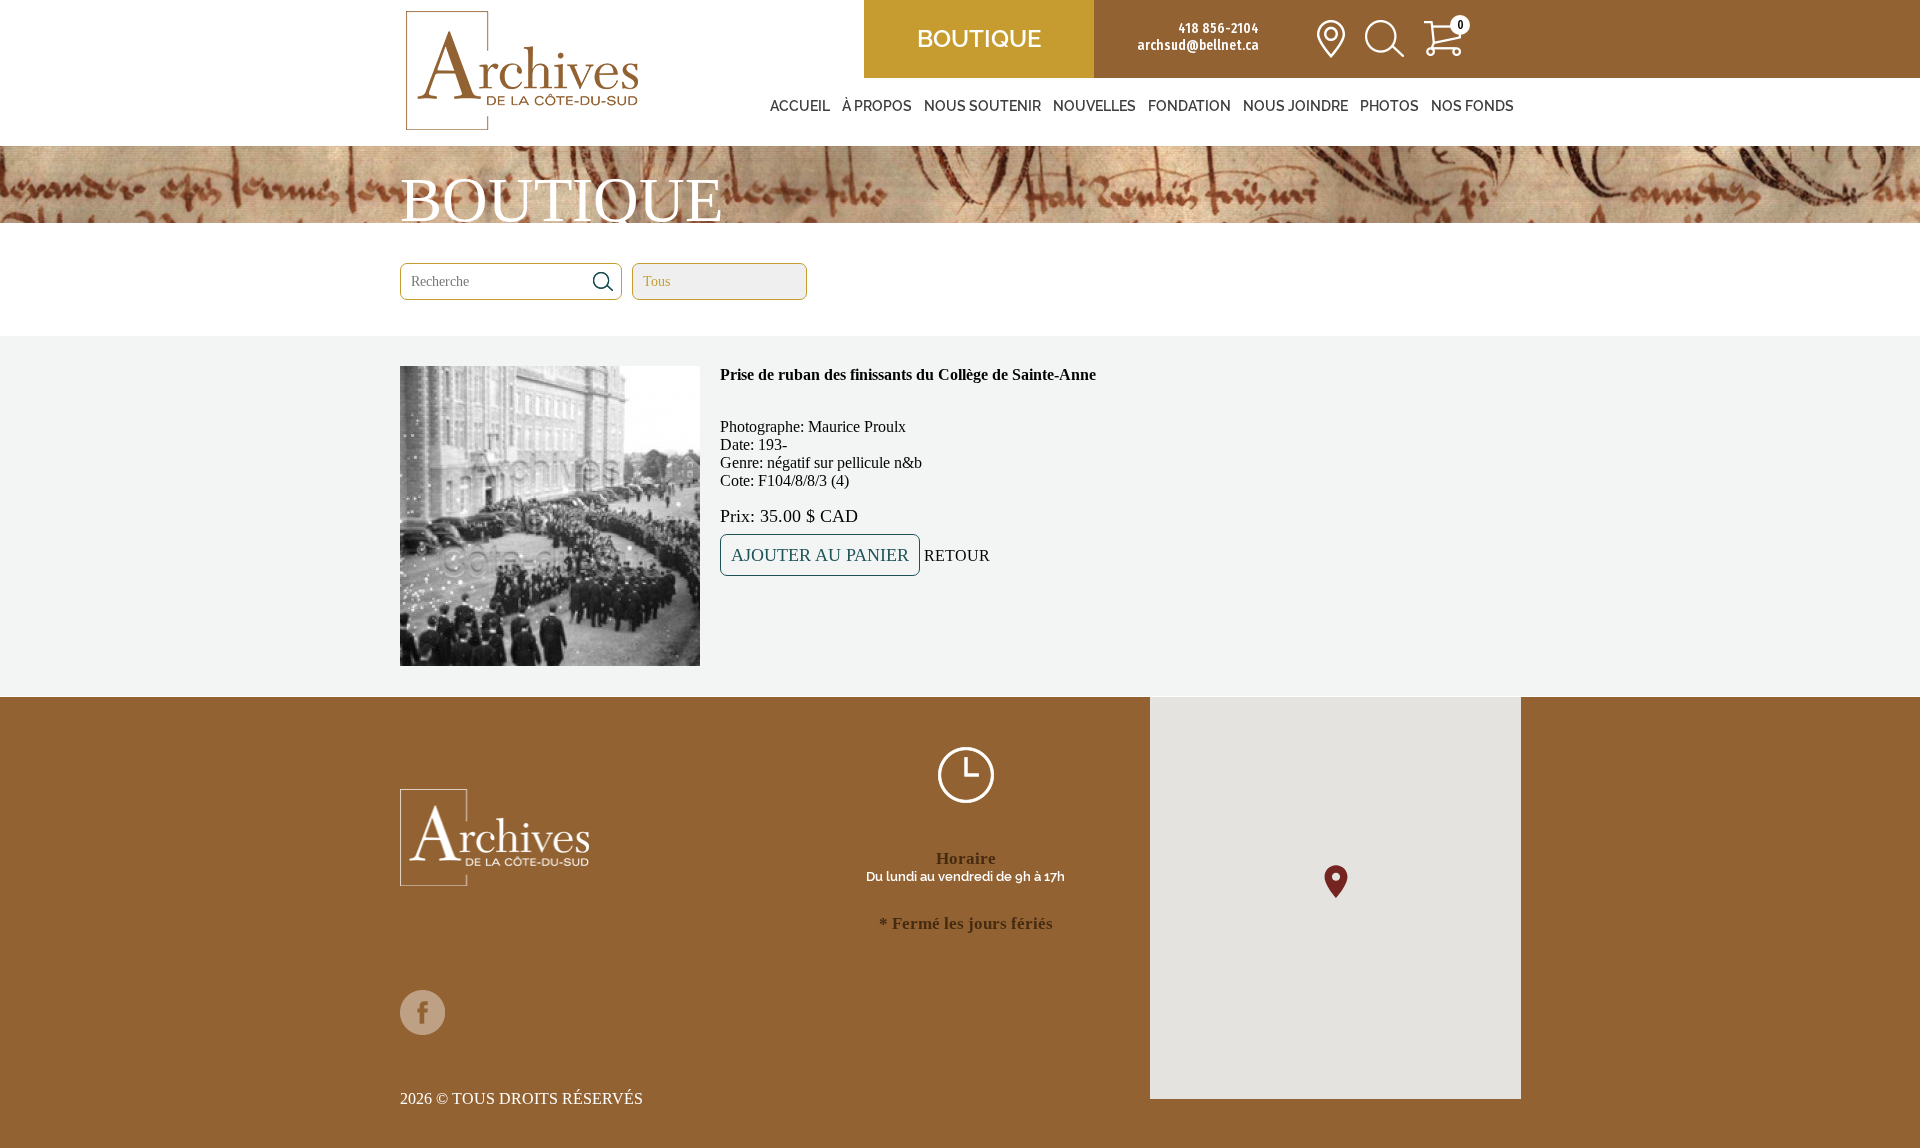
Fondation (1189, 106)
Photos (1389, 106)
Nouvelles (1094, 106)
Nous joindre (1295, 106)
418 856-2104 (1218, 28)
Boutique (979, 38)
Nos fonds (1472, 106)
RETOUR (957, 555)
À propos (877, 106)
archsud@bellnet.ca (1198, 45)
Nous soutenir (982, 106)
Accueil (800, 106)
